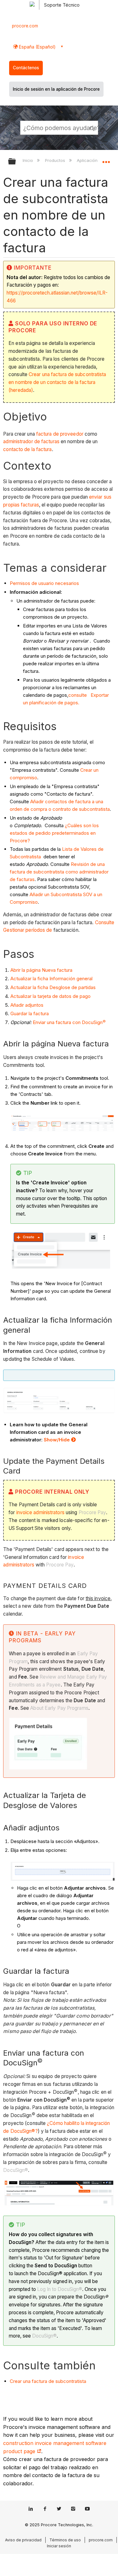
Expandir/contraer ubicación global (106, 159)
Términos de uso (65, 2540)
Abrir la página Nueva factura (41, 970)
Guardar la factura (30, 1013)
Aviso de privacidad (23, 2540)
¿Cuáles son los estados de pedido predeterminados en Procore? (54, 833)
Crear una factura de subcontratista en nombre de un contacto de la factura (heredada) (57, 382)
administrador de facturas (31, 441)
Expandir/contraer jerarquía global (16, 162)
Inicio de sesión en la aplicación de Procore (56, 89)
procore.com (25, 26)
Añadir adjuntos (27, 1005)
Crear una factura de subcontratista (48, 2381)
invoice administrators (40, 1512)
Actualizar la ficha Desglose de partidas (53, 987)
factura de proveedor (60, 434)
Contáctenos (26, 68)
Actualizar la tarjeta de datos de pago (51, 996)
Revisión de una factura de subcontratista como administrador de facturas (59, 872)
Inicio (28, 160)
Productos (56, 160)
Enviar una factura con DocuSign (69, 1022)
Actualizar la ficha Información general (51, 979)
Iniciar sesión (59, 2546)
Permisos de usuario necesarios (44, 583)
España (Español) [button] (37, 47)
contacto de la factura (27, 449)
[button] (92, 128)
